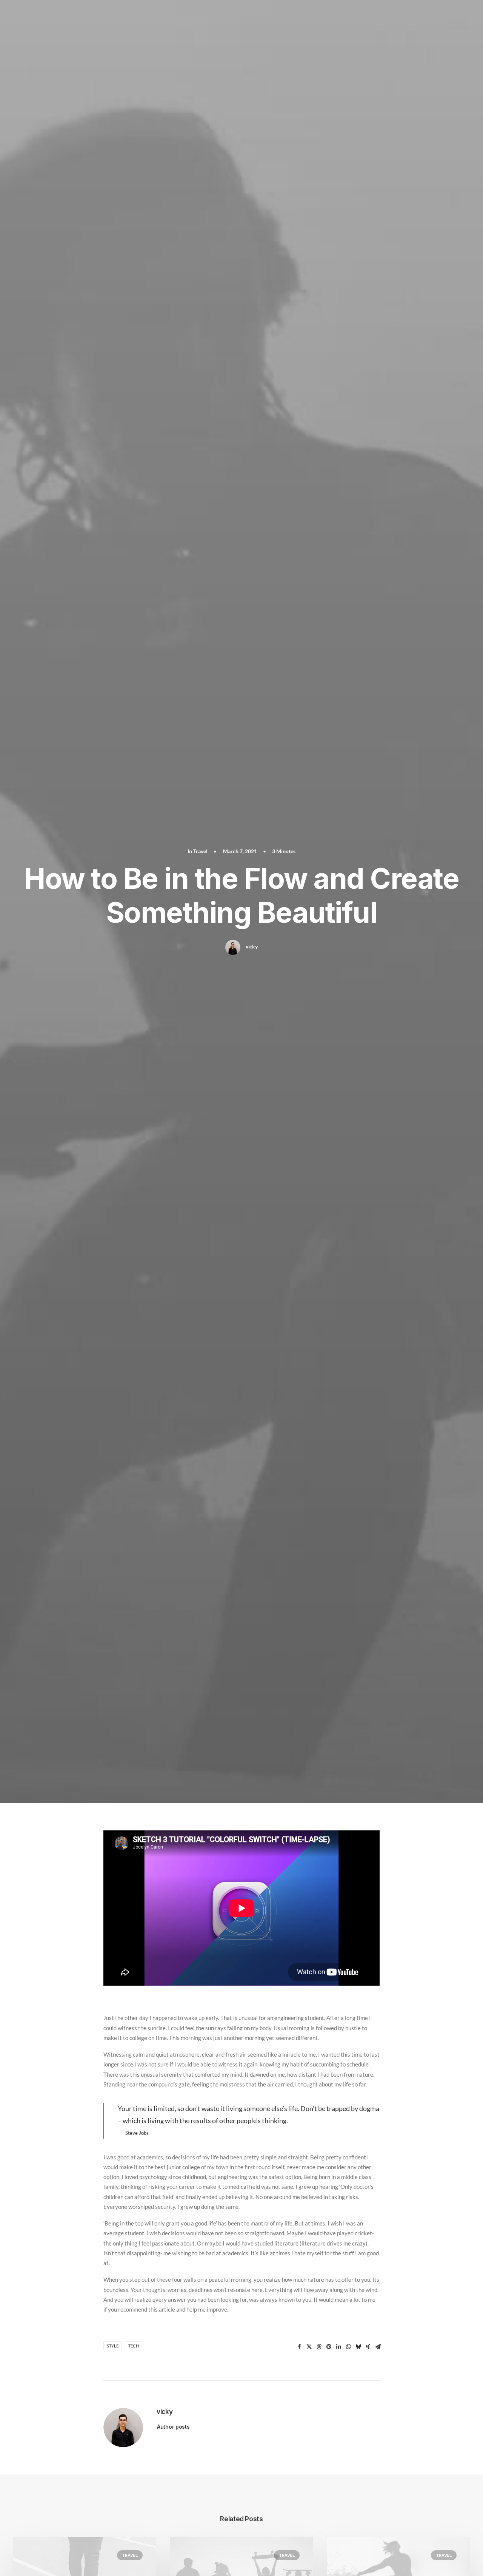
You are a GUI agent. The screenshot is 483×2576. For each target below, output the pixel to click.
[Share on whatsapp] (348, 2347)
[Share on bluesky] (358, 2347)
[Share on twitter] (309, 2347)
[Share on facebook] (299, 2347)
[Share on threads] (319, 2347)
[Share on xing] (368, 2347)
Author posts (173, 2427)
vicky (252, 946)
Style (113, 2346)
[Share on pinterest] (329, 2347)
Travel (200, 851)
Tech (134, 2346)
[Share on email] (378, 2347)
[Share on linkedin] (338, 2347)
